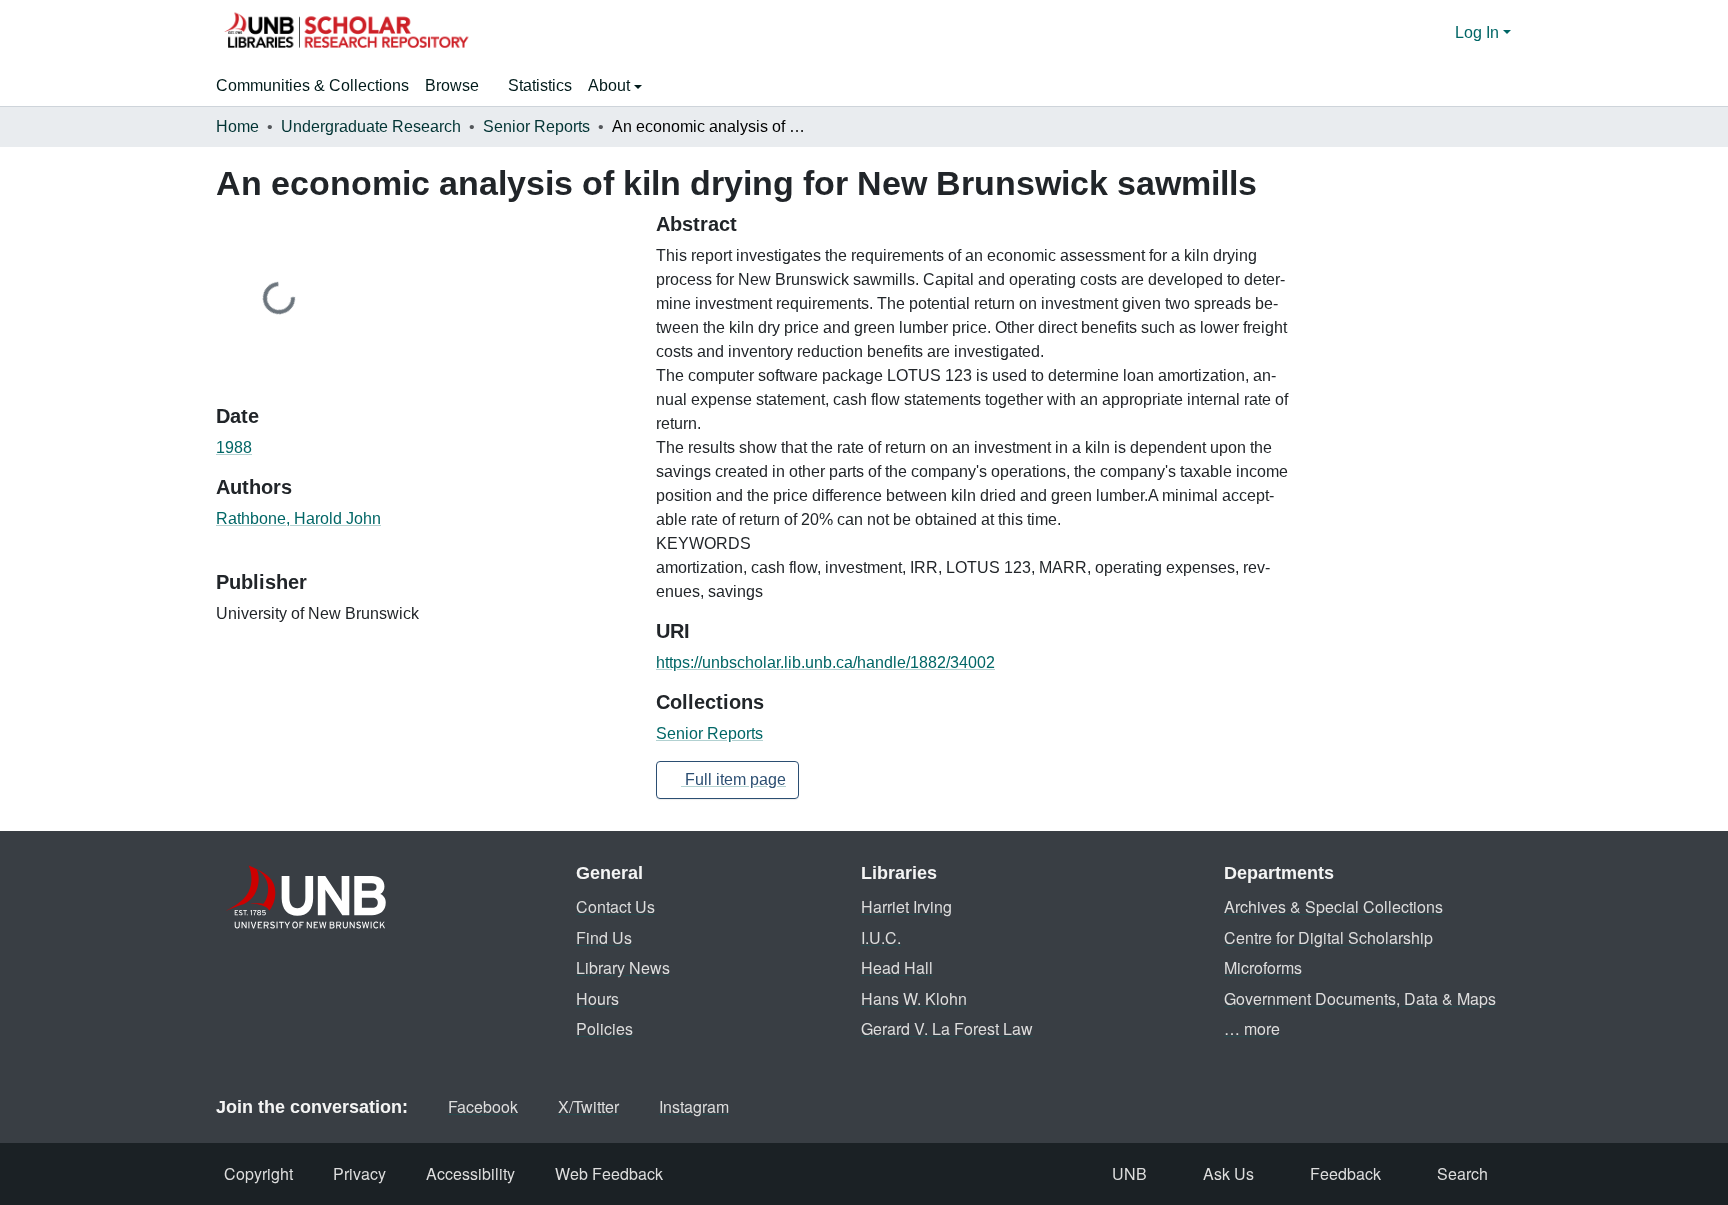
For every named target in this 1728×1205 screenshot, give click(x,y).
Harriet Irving (906, 906)
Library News (623, 967)
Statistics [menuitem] (540, 85)
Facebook (483, 1106)
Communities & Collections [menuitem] (312, 85)
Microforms (1263, 967)
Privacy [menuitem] (359, 1173)
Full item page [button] (733, 779)
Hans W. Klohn (914, 998)
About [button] (611, 85)
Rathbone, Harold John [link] (298, 518)
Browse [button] (452, 85)
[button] (346, 33)
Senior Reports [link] (536, 126)
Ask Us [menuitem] (1228, 1173)
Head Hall (897, 967)
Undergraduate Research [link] (371, 126)
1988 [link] (234, 447)
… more (1252, 1028)
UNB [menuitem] (1129, 1173)
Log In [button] (1479, 32)
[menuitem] (458, 86)
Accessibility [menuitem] (470, 1173)
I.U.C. (881, 937)
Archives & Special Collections (1333, 906)
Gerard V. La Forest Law (947, 1028)
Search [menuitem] (1462, 1173)
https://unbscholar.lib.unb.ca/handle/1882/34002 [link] (825, 662)
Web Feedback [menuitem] (609, 1173)
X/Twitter (588, 1106)
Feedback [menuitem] (1345, 1173)
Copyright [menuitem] (258, 1173)
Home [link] (237, 126)
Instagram (694, 1106)
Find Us (604, 937)
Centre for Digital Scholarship (1328, 937)
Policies (604, 1028)
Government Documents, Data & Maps (1360, 998)
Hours (597, 998)
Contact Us (615, 906)
